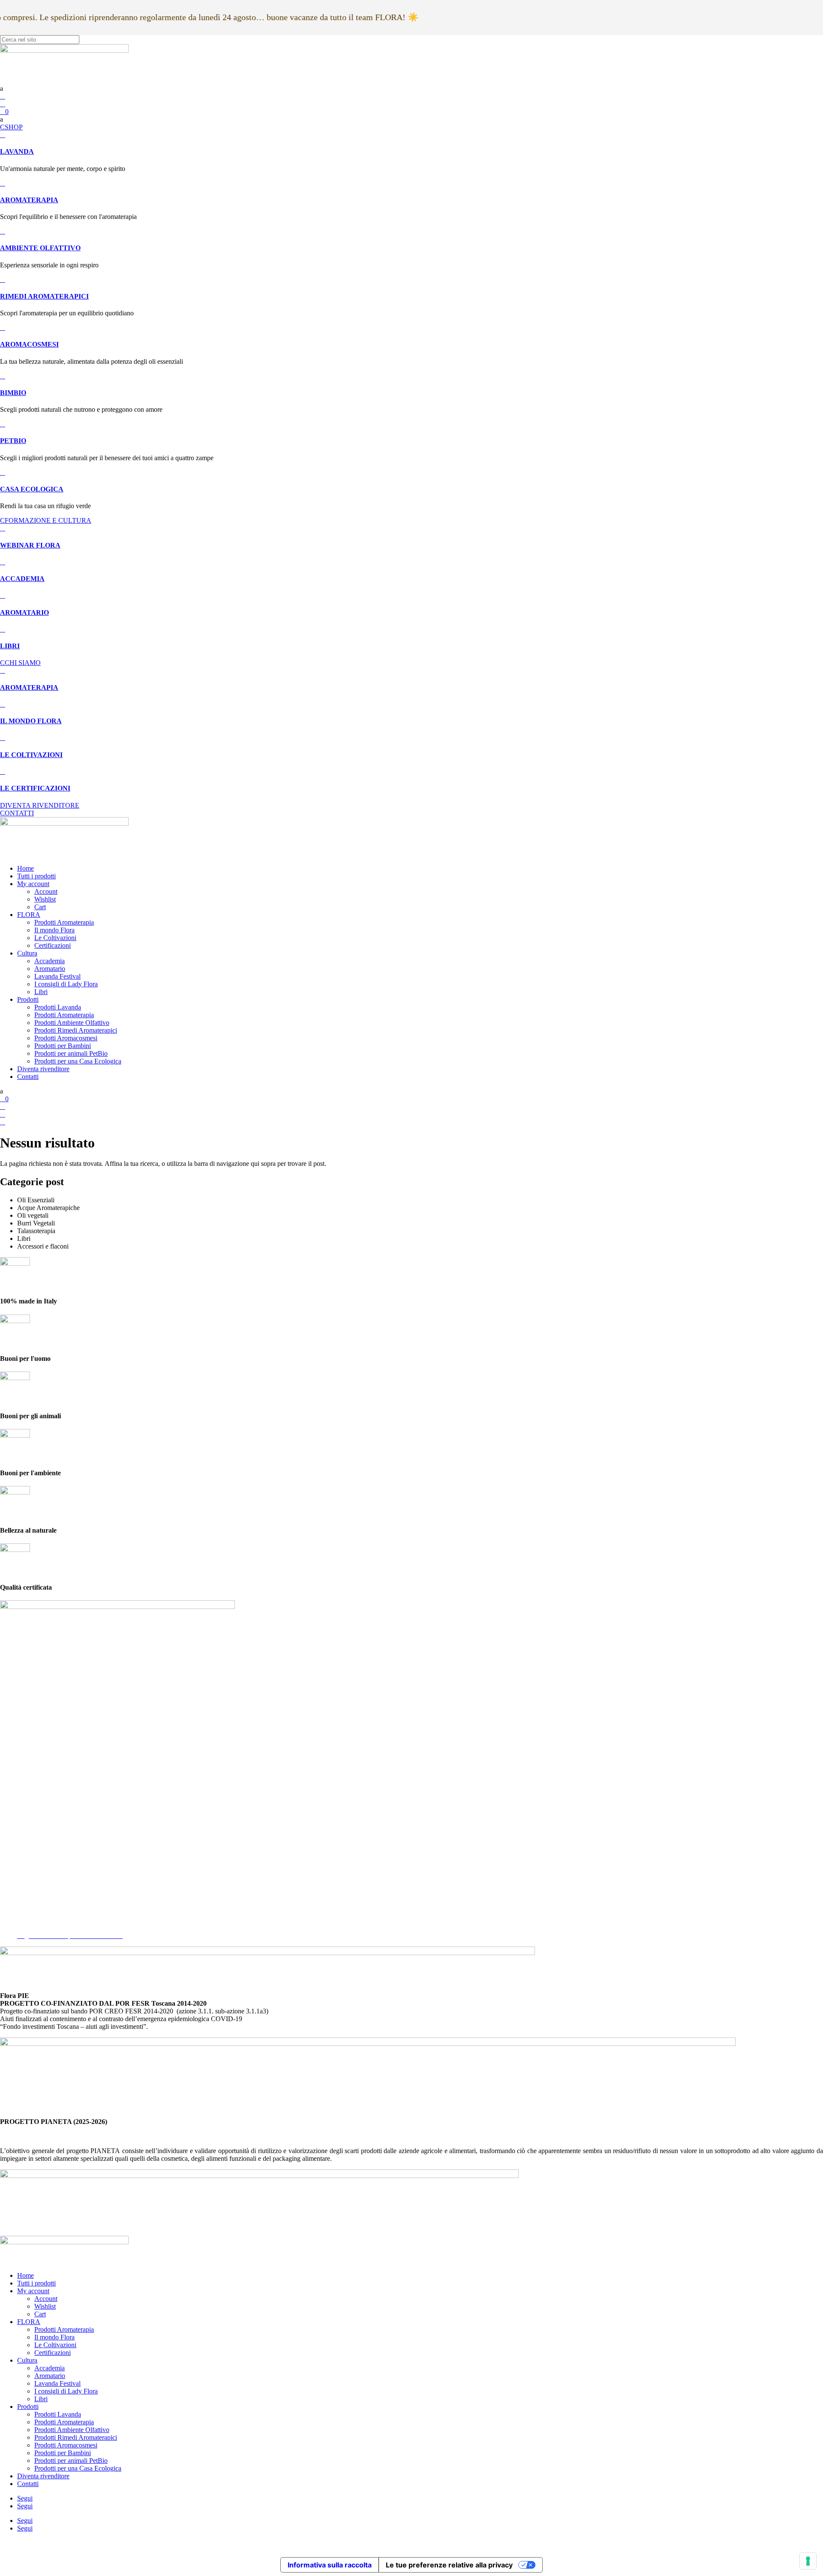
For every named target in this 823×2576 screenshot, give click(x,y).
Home (26, 868)
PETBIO (13, 441)
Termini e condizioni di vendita (59, 1920)
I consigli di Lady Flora (66, 984)
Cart (40, 907)
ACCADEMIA (22, 579)
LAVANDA (17, 151)
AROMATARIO (24, 613)
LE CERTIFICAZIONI (35, 788)
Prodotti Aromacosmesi (66, 1038)
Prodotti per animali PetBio (71, 1053)
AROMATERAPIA (29, 200)
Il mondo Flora (54, 930)
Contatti (28, 1077)
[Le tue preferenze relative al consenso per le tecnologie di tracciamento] (808, 2561)
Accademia (50, 961)
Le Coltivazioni (55, 938)
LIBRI (10, 646)
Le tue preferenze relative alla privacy (449, 2565)
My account (33, 884)
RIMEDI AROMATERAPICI (44, 296)
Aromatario (50, 969)
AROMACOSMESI (29, 344)
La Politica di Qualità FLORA (58, 1928)
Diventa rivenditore (43, 1069)
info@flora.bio (20, 1841)
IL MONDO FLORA (31, 721)
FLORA (29, 915)
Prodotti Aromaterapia (64, 922)
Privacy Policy (37, 1905)
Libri (41, 992)
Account (46, 891)
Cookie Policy (36, 1913)
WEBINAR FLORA (30, 545)
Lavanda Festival (57, 976)
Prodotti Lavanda (58, 1007)
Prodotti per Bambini (63, 1046)
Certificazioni (53, 945)
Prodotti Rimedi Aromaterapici (76, 1030)
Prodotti (28, 999)
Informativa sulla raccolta (330, 2565)
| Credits (411, 2543)
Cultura (27, 953)
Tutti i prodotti (36, 876)
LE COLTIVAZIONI (31, 755)
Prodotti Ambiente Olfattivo (72, 1023)
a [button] (2, 88)
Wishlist (45, 899)
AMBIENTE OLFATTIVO (40, 248)
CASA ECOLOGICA (32, 489)
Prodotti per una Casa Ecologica (78, 1061)
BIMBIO (13, 393)
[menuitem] (411, 89)
